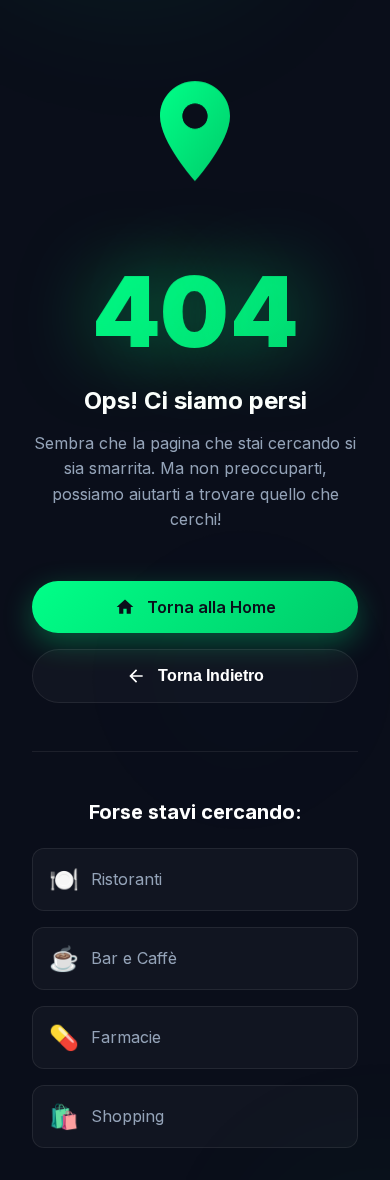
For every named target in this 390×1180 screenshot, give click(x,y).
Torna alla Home (211, 607)
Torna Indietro (211, 675)
